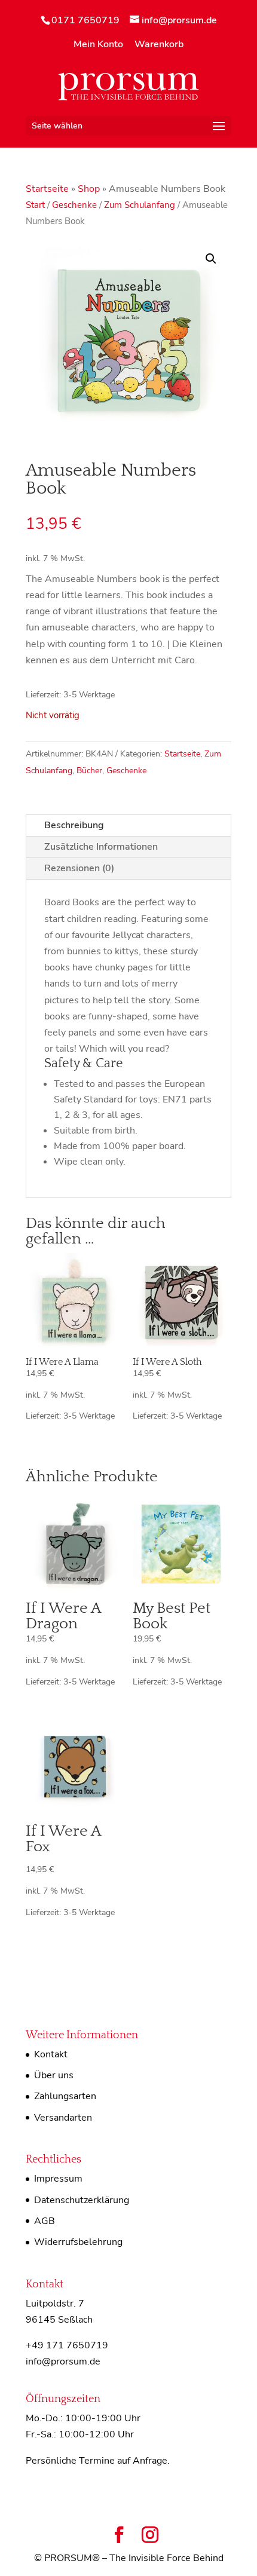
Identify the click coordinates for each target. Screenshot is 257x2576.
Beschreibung (74, 825)
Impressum (58, 2179)
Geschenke (74, 205)
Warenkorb (159, 45)
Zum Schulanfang (140, 205)
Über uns (54, 2075)
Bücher (89, 771)
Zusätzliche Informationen (101, 847)
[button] (211, 259)
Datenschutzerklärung (82, 2200)
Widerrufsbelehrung (78, 2242)
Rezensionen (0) (79, 868)
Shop (89, 189)
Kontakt (51, 2054)
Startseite (47, 189)
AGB (45, 2221)
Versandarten (63, 2118)
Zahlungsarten (65, 2096)
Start (35, 205)
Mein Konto (98, 45)
